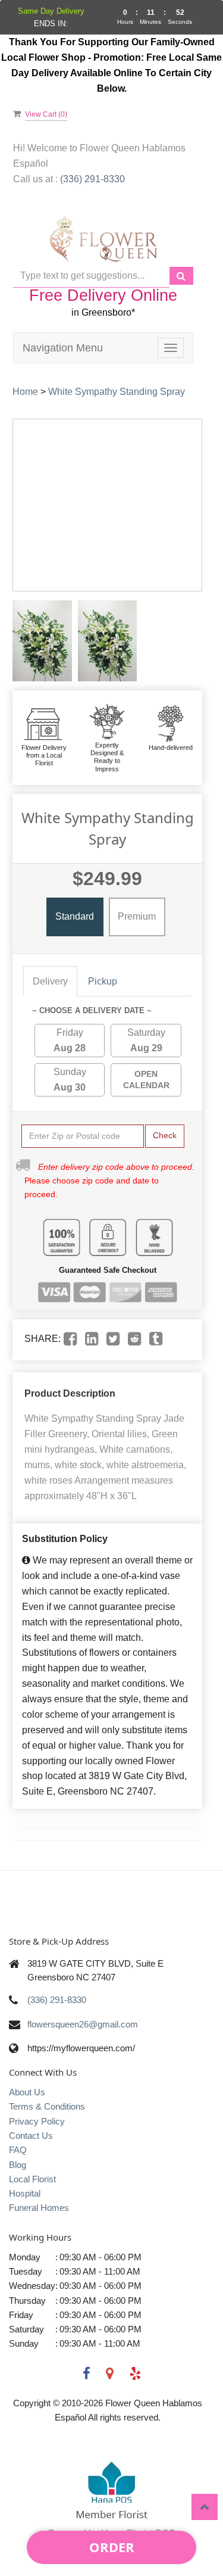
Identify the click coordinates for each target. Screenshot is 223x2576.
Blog (18, 2165)
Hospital (25, 2193)
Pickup (103, 981)
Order (112, 2547)
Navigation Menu (63, 348)
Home (25, 392)
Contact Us (31, 2136)
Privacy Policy (37, 2121)
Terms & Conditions (47, 2106)
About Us (27, 2092)
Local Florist (32, 2179)
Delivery (50, 981)
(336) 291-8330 (57, 2000)
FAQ (18, 2150)
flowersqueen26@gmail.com (83, 2024)
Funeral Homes (39, 2208)
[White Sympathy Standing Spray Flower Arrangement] (42, 641)
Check (165, 1135)
